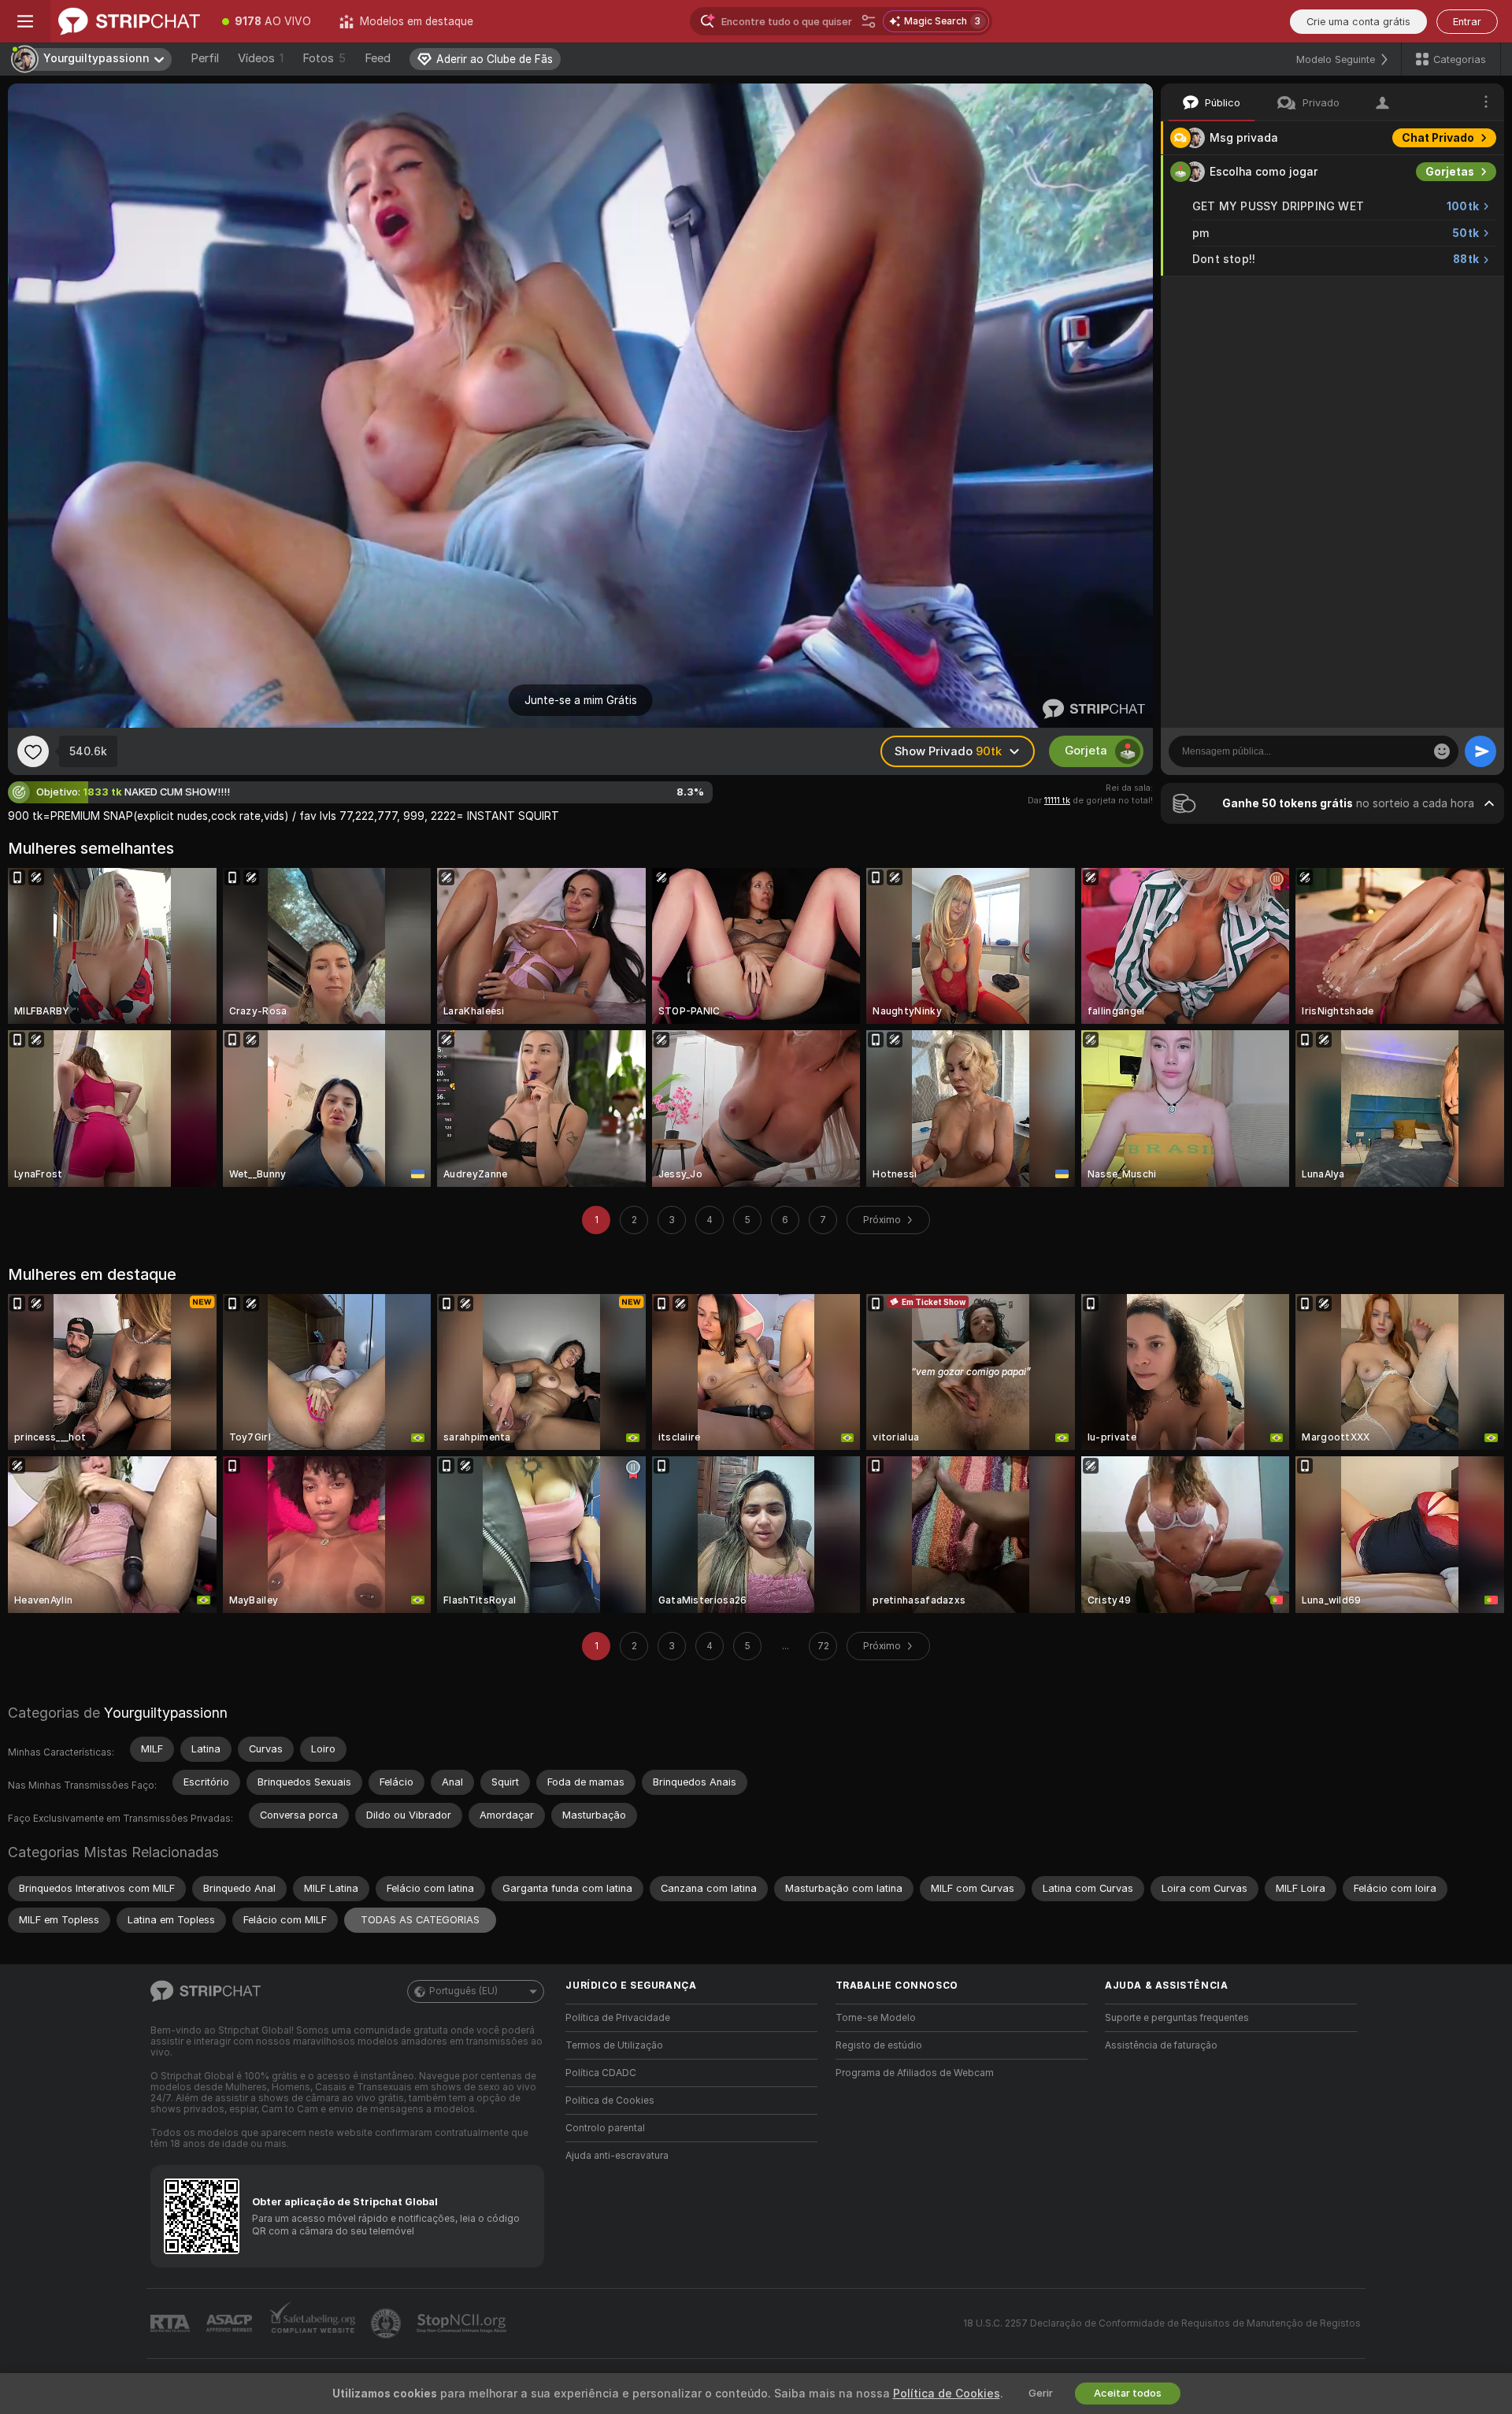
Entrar (1467, 22)
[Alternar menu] (25, 21)
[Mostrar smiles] (1442, 751)
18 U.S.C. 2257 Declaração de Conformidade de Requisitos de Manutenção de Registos (1162, 2323)
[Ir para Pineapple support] (387, 2323)
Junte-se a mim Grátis (581, 700)
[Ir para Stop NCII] (463, 2323)
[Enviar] (1480, 751)
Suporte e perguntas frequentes (1177, 2018)
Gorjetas (1450, 172)
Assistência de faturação (1161, 2045)
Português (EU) (463, 1991)
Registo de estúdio (879, 2045)
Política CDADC (601, 2073)
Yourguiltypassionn (166, 1713)
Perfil (205, 58)
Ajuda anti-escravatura (617, 2156)
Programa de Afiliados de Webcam (915, 2073)
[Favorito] (33, 751)
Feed (378, 58)
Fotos (324, 58)
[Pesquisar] (869, 21)
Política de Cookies (610, 2101)
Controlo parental (605, 2128)
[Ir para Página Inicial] (129, 21)
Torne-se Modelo (876, 2018)
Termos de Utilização (614, 2045)
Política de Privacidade (618, 2018)
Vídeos (261, 58)
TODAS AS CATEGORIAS (420, 1920)
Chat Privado (1438, 138)
